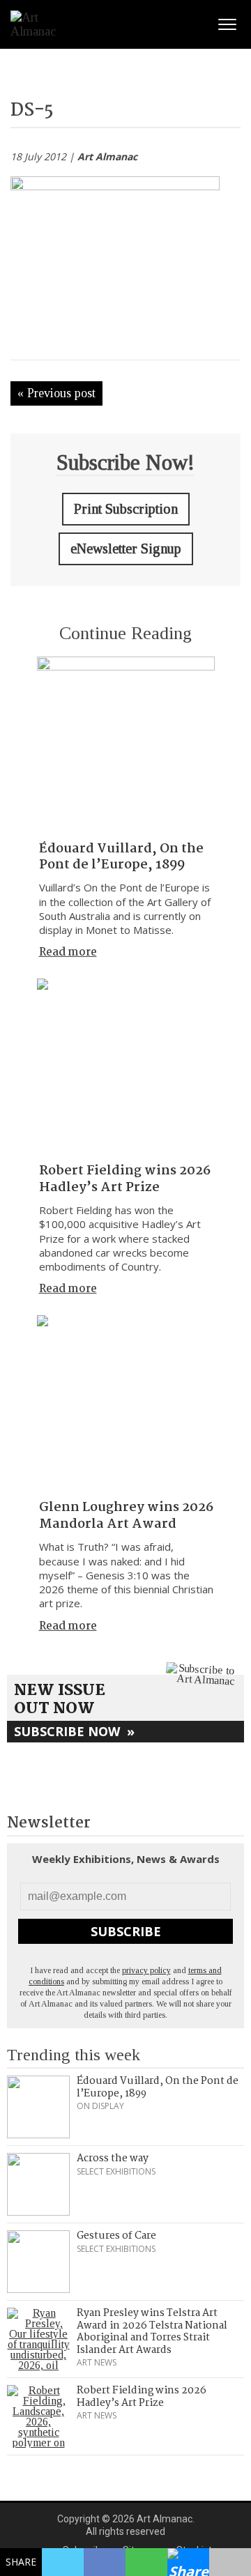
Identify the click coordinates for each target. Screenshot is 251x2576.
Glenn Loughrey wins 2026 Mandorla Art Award (126, 1516)
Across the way (113, 2159)
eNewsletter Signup (126, 549)
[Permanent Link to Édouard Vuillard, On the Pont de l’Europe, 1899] (126, 745)
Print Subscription (126, 509)
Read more (68, 952)
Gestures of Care (116, 2236)
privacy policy (146, 1970)
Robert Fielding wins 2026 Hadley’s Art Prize (125, 1179)
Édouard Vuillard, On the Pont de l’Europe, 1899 (121, 857)
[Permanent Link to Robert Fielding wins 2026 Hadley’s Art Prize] (126, 1067)
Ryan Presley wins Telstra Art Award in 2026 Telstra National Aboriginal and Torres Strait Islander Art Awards (152, 2332)
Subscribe (126, 1931)
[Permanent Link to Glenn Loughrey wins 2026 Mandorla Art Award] (126, 1404)
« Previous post (56, 393)
